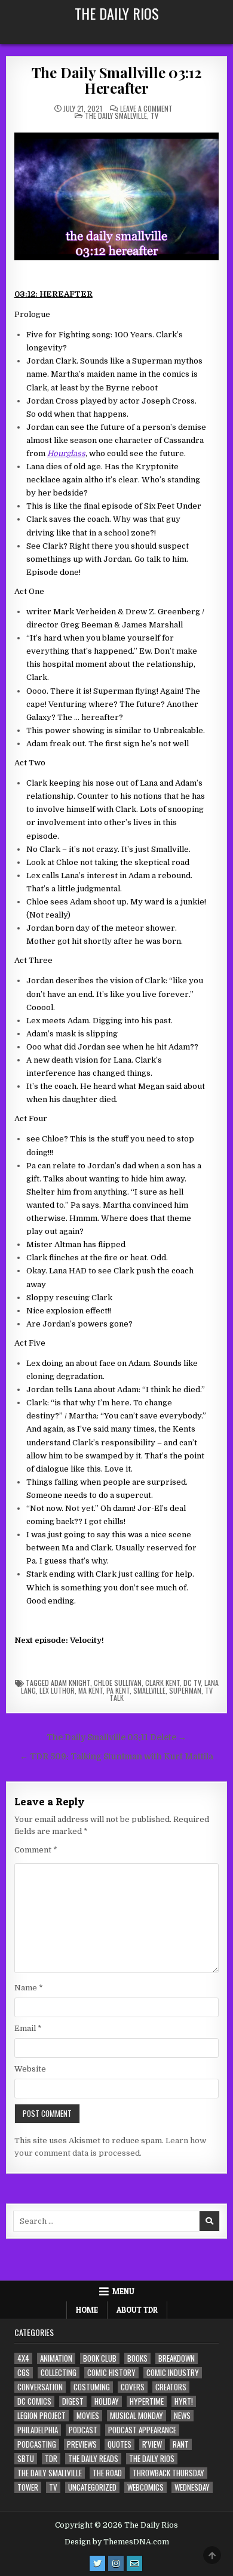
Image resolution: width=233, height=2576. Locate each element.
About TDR (137, 2310)
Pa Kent (118, 1690)
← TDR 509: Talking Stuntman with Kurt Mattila (116, 1757)
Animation (56, 2358)
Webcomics (145, 2487)
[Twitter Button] (97, 2563)
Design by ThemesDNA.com (117, 2542)
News (182, 2416)
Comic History (111, 2373)
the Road (107, 2473)
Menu (123, 2291)
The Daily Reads (93, 2459)
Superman (185, 1690)
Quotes (119, 2444)
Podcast (83, 2430)
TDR (51, 2459)
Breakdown (177, 2358)
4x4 (23, 2358)
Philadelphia (38, 2430)
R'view (152, 2444)
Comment (36, 1850)
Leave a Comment (146, 109)
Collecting (59, 2373)
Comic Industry (173, 2373)
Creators (171, 2387)
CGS (24, 2373)
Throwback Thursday (168, 2473)
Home (87, 2310)
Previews (82, 2444)
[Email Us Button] (134, 2563)
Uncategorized (92, 2487)
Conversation (40, 2387)
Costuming (92, 2387)
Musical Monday (137, 2416)
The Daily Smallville (116, 116)
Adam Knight (70, 1683)
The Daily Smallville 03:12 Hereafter (117, 80)
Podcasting (37, 2444)
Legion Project (42, 2416)
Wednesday (192, 2487)
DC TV (192, 1683)
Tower (28, 2487)
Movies (88, 2416)
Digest (73, 2401)
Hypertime (147, 2401)
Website (30, 2069)
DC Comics (34, 2401)
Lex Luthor (57, 1690)
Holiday (107, 2401)
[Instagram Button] (116, 2563)
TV (154, 116)
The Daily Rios (117, 13)
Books (137, 2358)
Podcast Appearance (142, 2430)
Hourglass (66, 453)
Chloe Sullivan (118, 1683)
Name (29, 1988)
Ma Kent (91, 1690)
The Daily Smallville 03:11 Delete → (116, 1738)
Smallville (149, 1690)
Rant (181, 2444)
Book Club (100, 2358)
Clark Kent (163, 1683)
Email (28, 2028)
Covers (133, 2387)
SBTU (26, 2459)
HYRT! (184, 2401)
